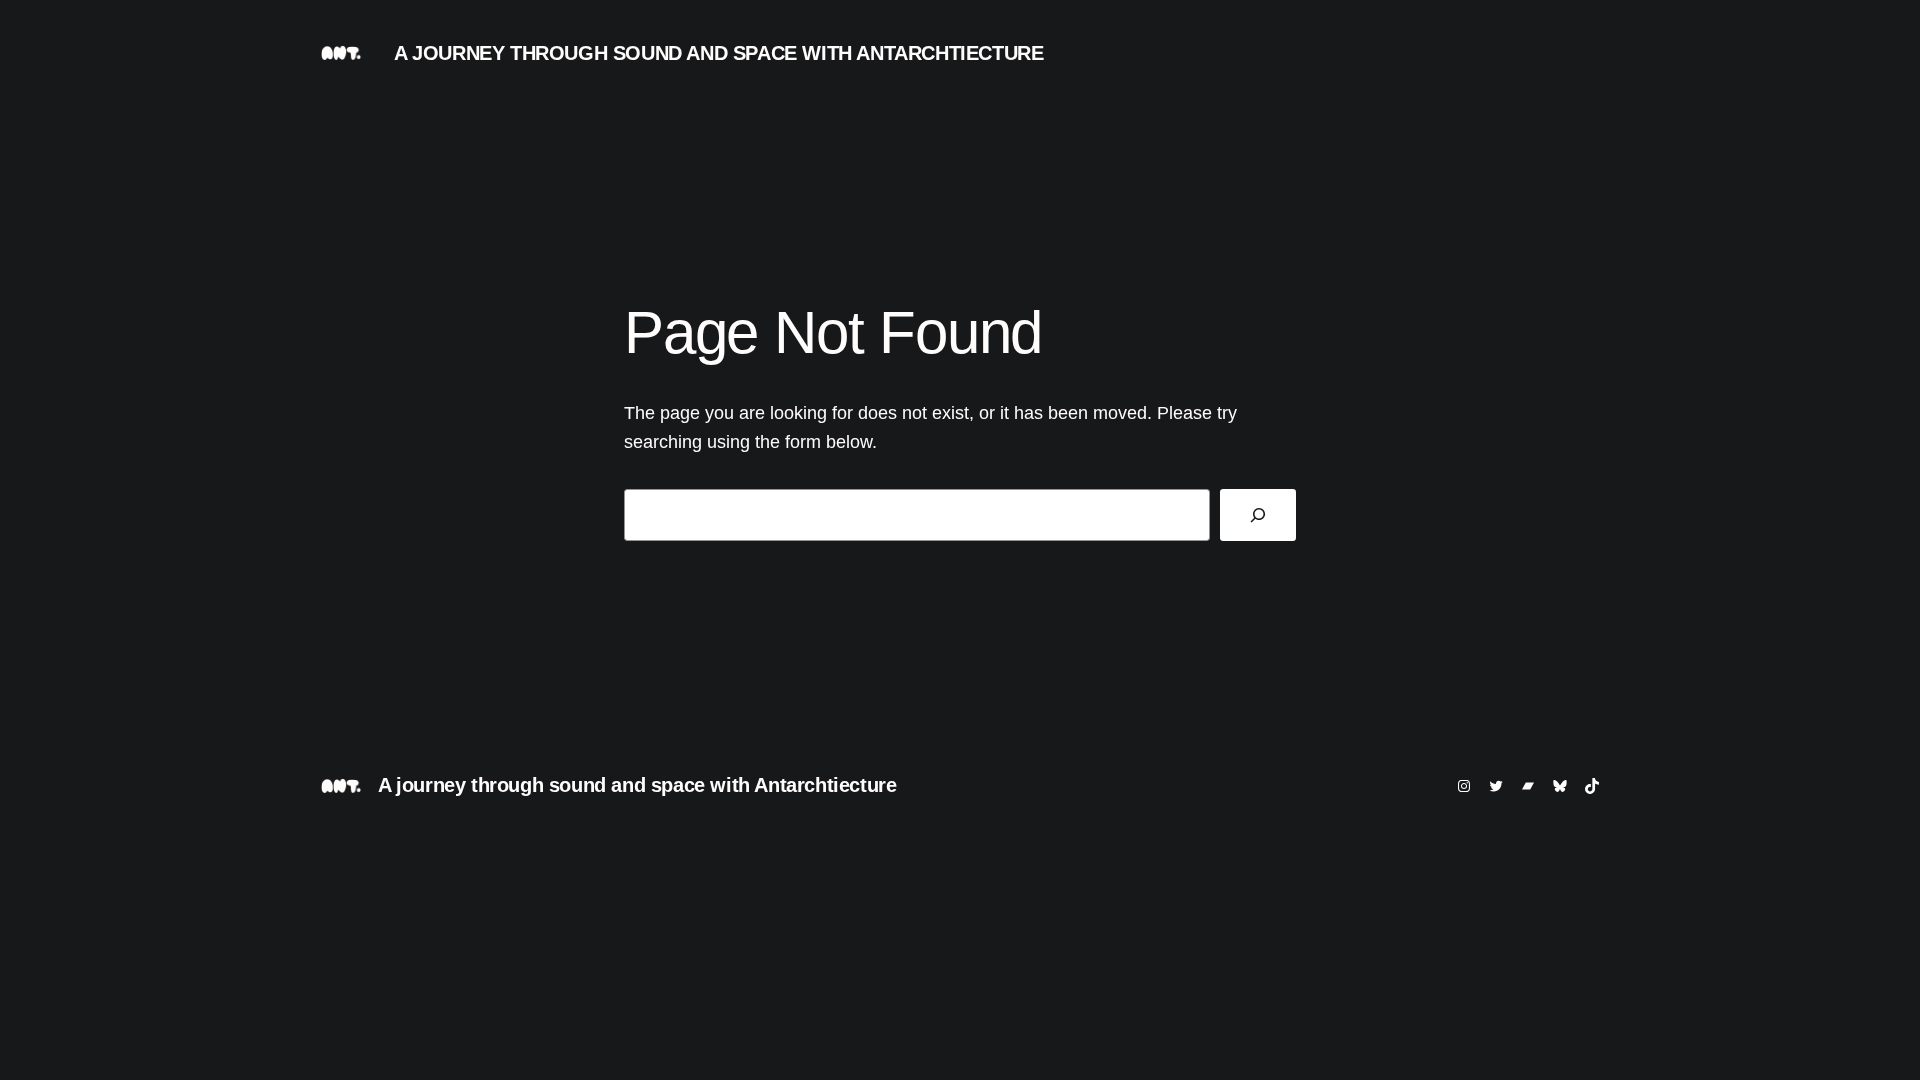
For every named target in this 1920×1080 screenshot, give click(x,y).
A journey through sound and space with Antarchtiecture (718, 53)
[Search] (1258, 515)
